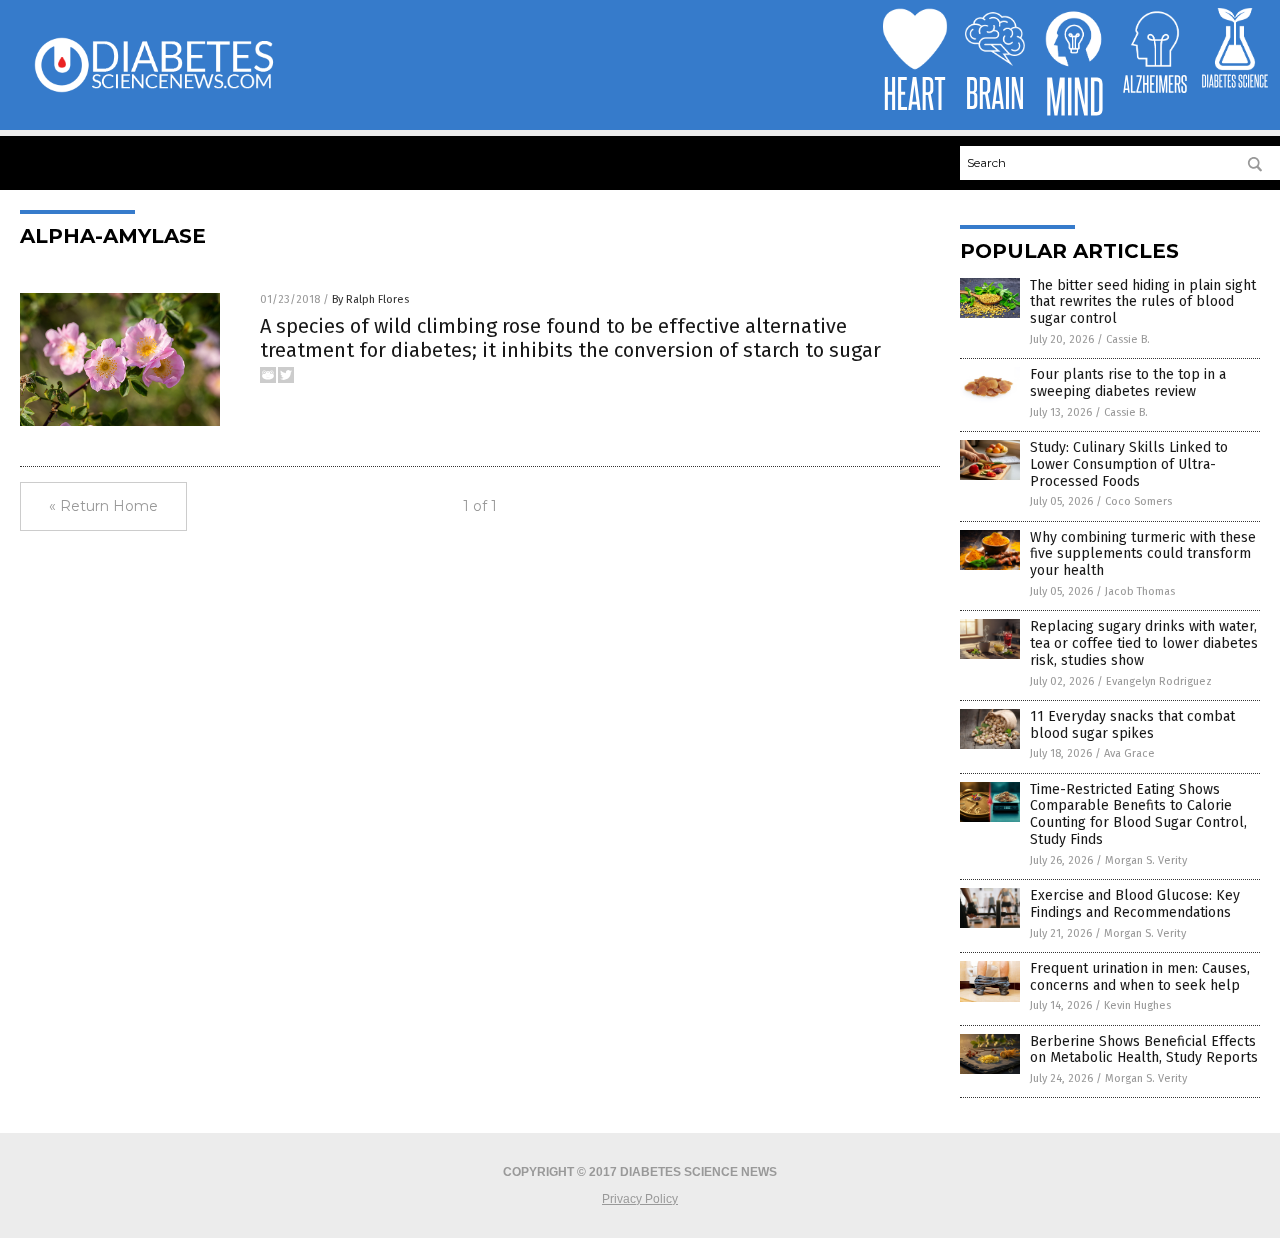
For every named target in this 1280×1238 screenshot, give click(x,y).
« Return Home (103, 506)
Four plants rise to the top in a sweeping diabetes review (1128, 383)
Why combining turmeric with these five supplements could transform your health (1143, 554)
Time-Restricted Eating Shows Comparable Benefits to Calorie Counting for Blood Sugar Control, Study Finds (1138, 814)
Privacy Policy (640, 1199)
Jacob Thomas (1140, 591)
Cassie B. (1128, 339)
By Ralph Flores (370, 299)
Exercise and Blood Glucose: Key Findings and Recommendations (1135, 904)
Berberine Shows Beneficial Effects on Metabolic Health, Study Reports (1144, 1050)
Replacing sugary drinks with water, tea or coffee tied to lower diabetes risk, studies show (1144, 643)
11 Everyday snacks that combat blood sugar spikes (1132, 725)
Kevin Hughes (1137, 1005)
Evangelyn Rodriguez (1159, 681)
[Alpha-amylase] (153, 91)
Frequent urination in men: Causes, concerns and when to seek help (1140, 977)
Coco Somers (1138, 501)
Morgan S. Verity (1146, 860)
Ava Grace (1129, 753)
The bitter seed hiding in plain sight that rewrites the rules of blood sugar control (1143, 302)
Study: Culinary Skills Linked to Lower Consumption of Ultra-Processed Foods (1129, 464)
